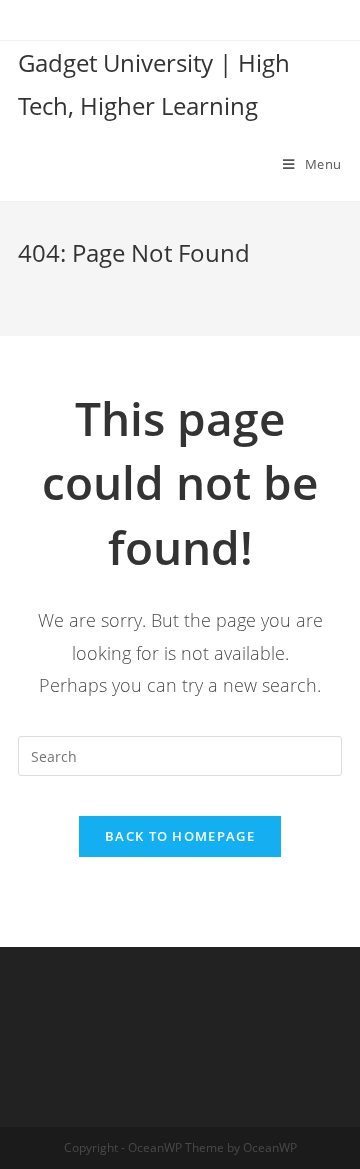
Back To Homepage (180, 836)
